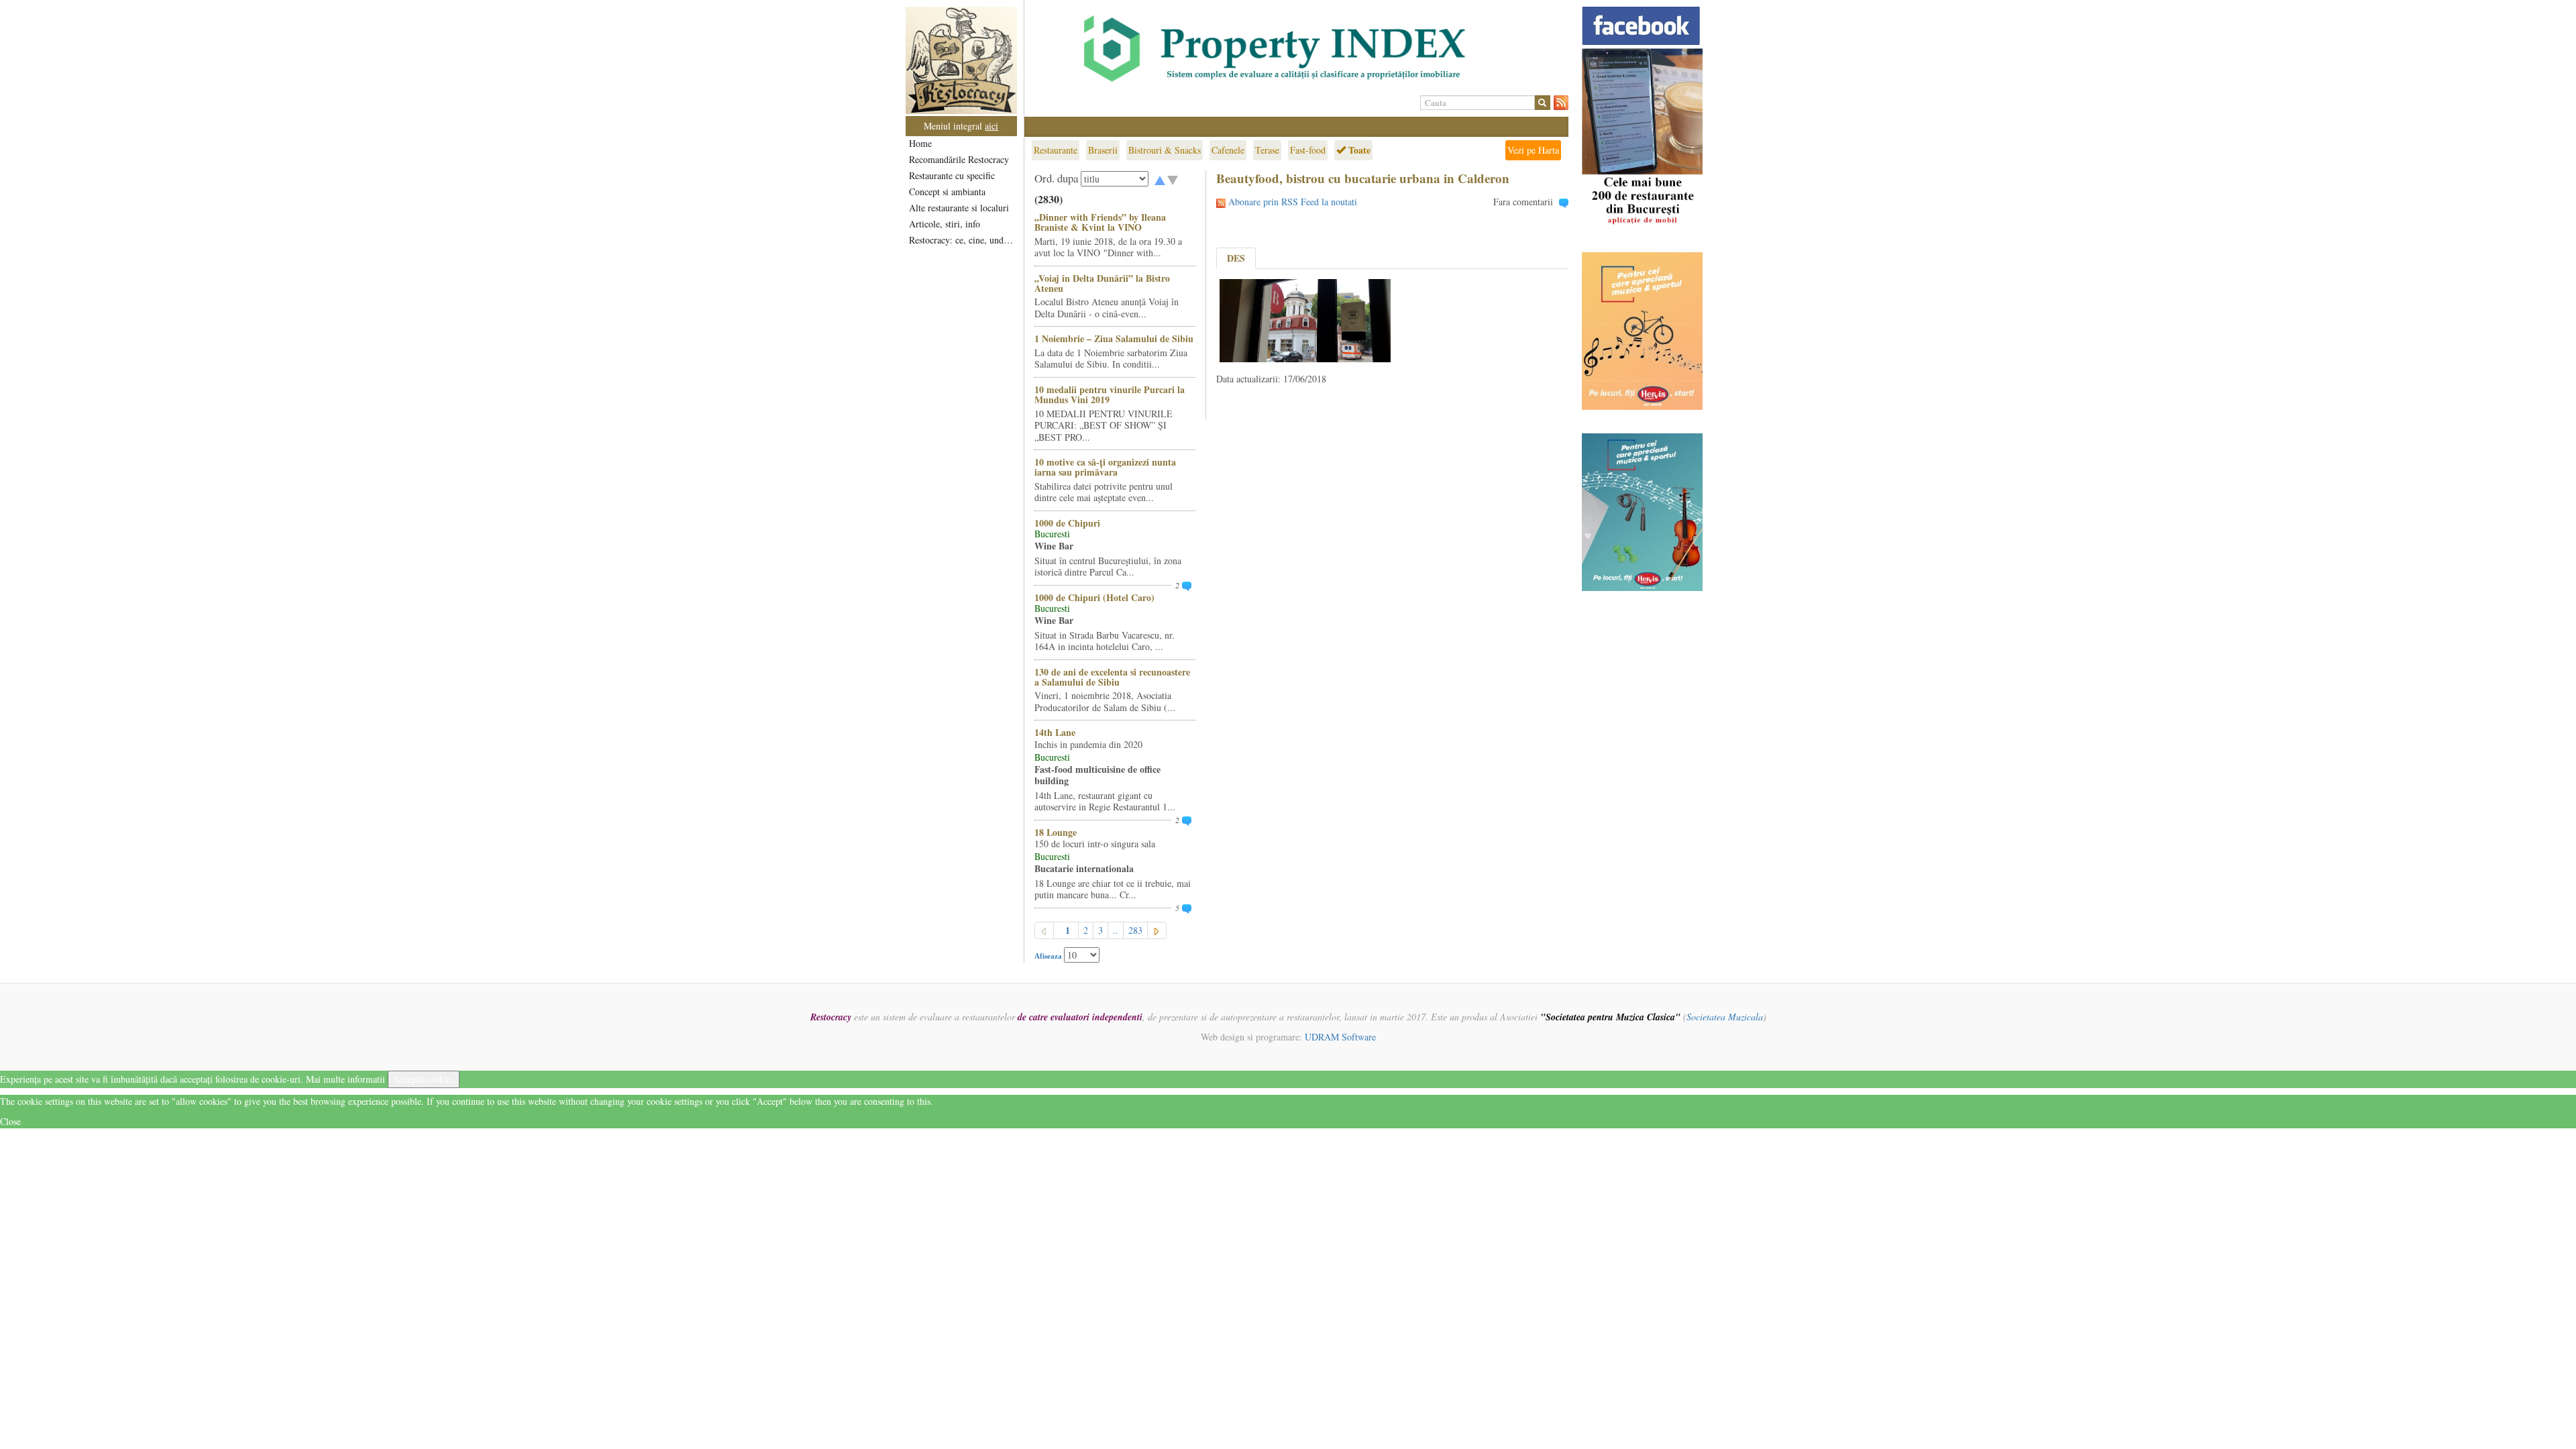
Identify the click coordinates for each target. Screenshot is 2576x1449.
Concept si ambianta (947, 192)
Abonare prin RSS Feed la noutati (1293, 202)
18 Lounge (1056, 832)
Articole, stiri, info (945, 224)
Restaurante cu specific (952, 175)
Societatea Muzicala (1725, 1017)
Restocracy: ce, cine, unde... (962, 240)
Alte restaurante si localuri (959, 208)
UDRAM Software (1340, 1037)
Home (920, 143)
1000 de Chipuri (1067, 523)
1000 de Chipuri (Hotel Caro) (1094, 597)
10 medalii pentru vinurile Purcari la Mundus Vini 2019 (1110, 394)
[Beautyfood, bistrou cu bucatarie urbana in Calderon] (1305, 319)
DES (1236, 258)
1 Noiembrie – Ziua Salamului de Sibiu (1114, 338)
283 (1135, 930)
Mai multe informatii (345, 1079)
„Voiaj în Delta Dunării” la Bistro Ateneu (1102, 283)
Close (10, 1121)
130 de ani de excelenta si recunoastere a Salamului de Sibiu (1112, 677)
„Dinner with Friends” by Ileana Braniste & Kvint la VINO (1100, 222)
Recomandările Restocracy (959, 159)
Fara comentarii (1523, 202)
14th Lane (1055, 732)
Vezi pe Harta (1533, 150)
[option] (1296, 49)
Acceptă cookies (424, 1079)
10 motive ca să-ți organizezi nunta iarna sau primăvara (1105, 467)
